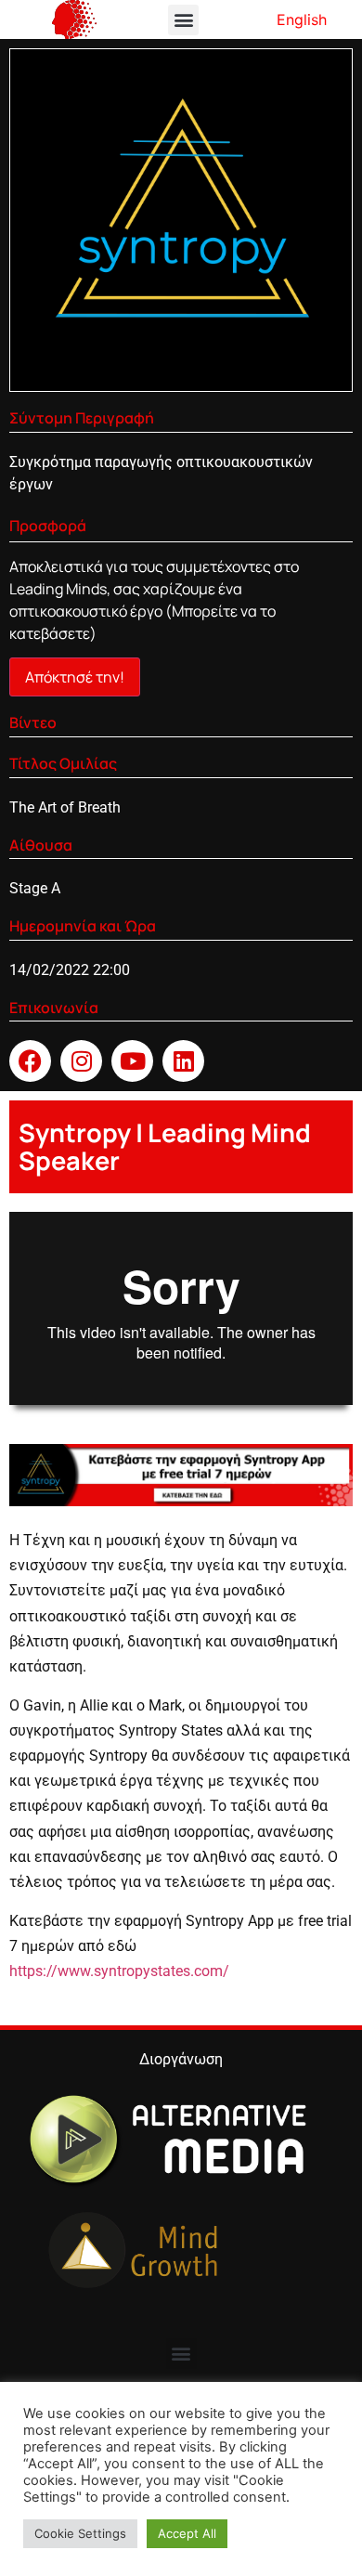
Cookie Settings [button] (80, 2533)
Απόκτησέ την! (75, 677)
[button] (183, 20)
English (302, 20)
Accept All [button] (187, 2533)
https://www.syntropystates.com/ (119, 1971)
